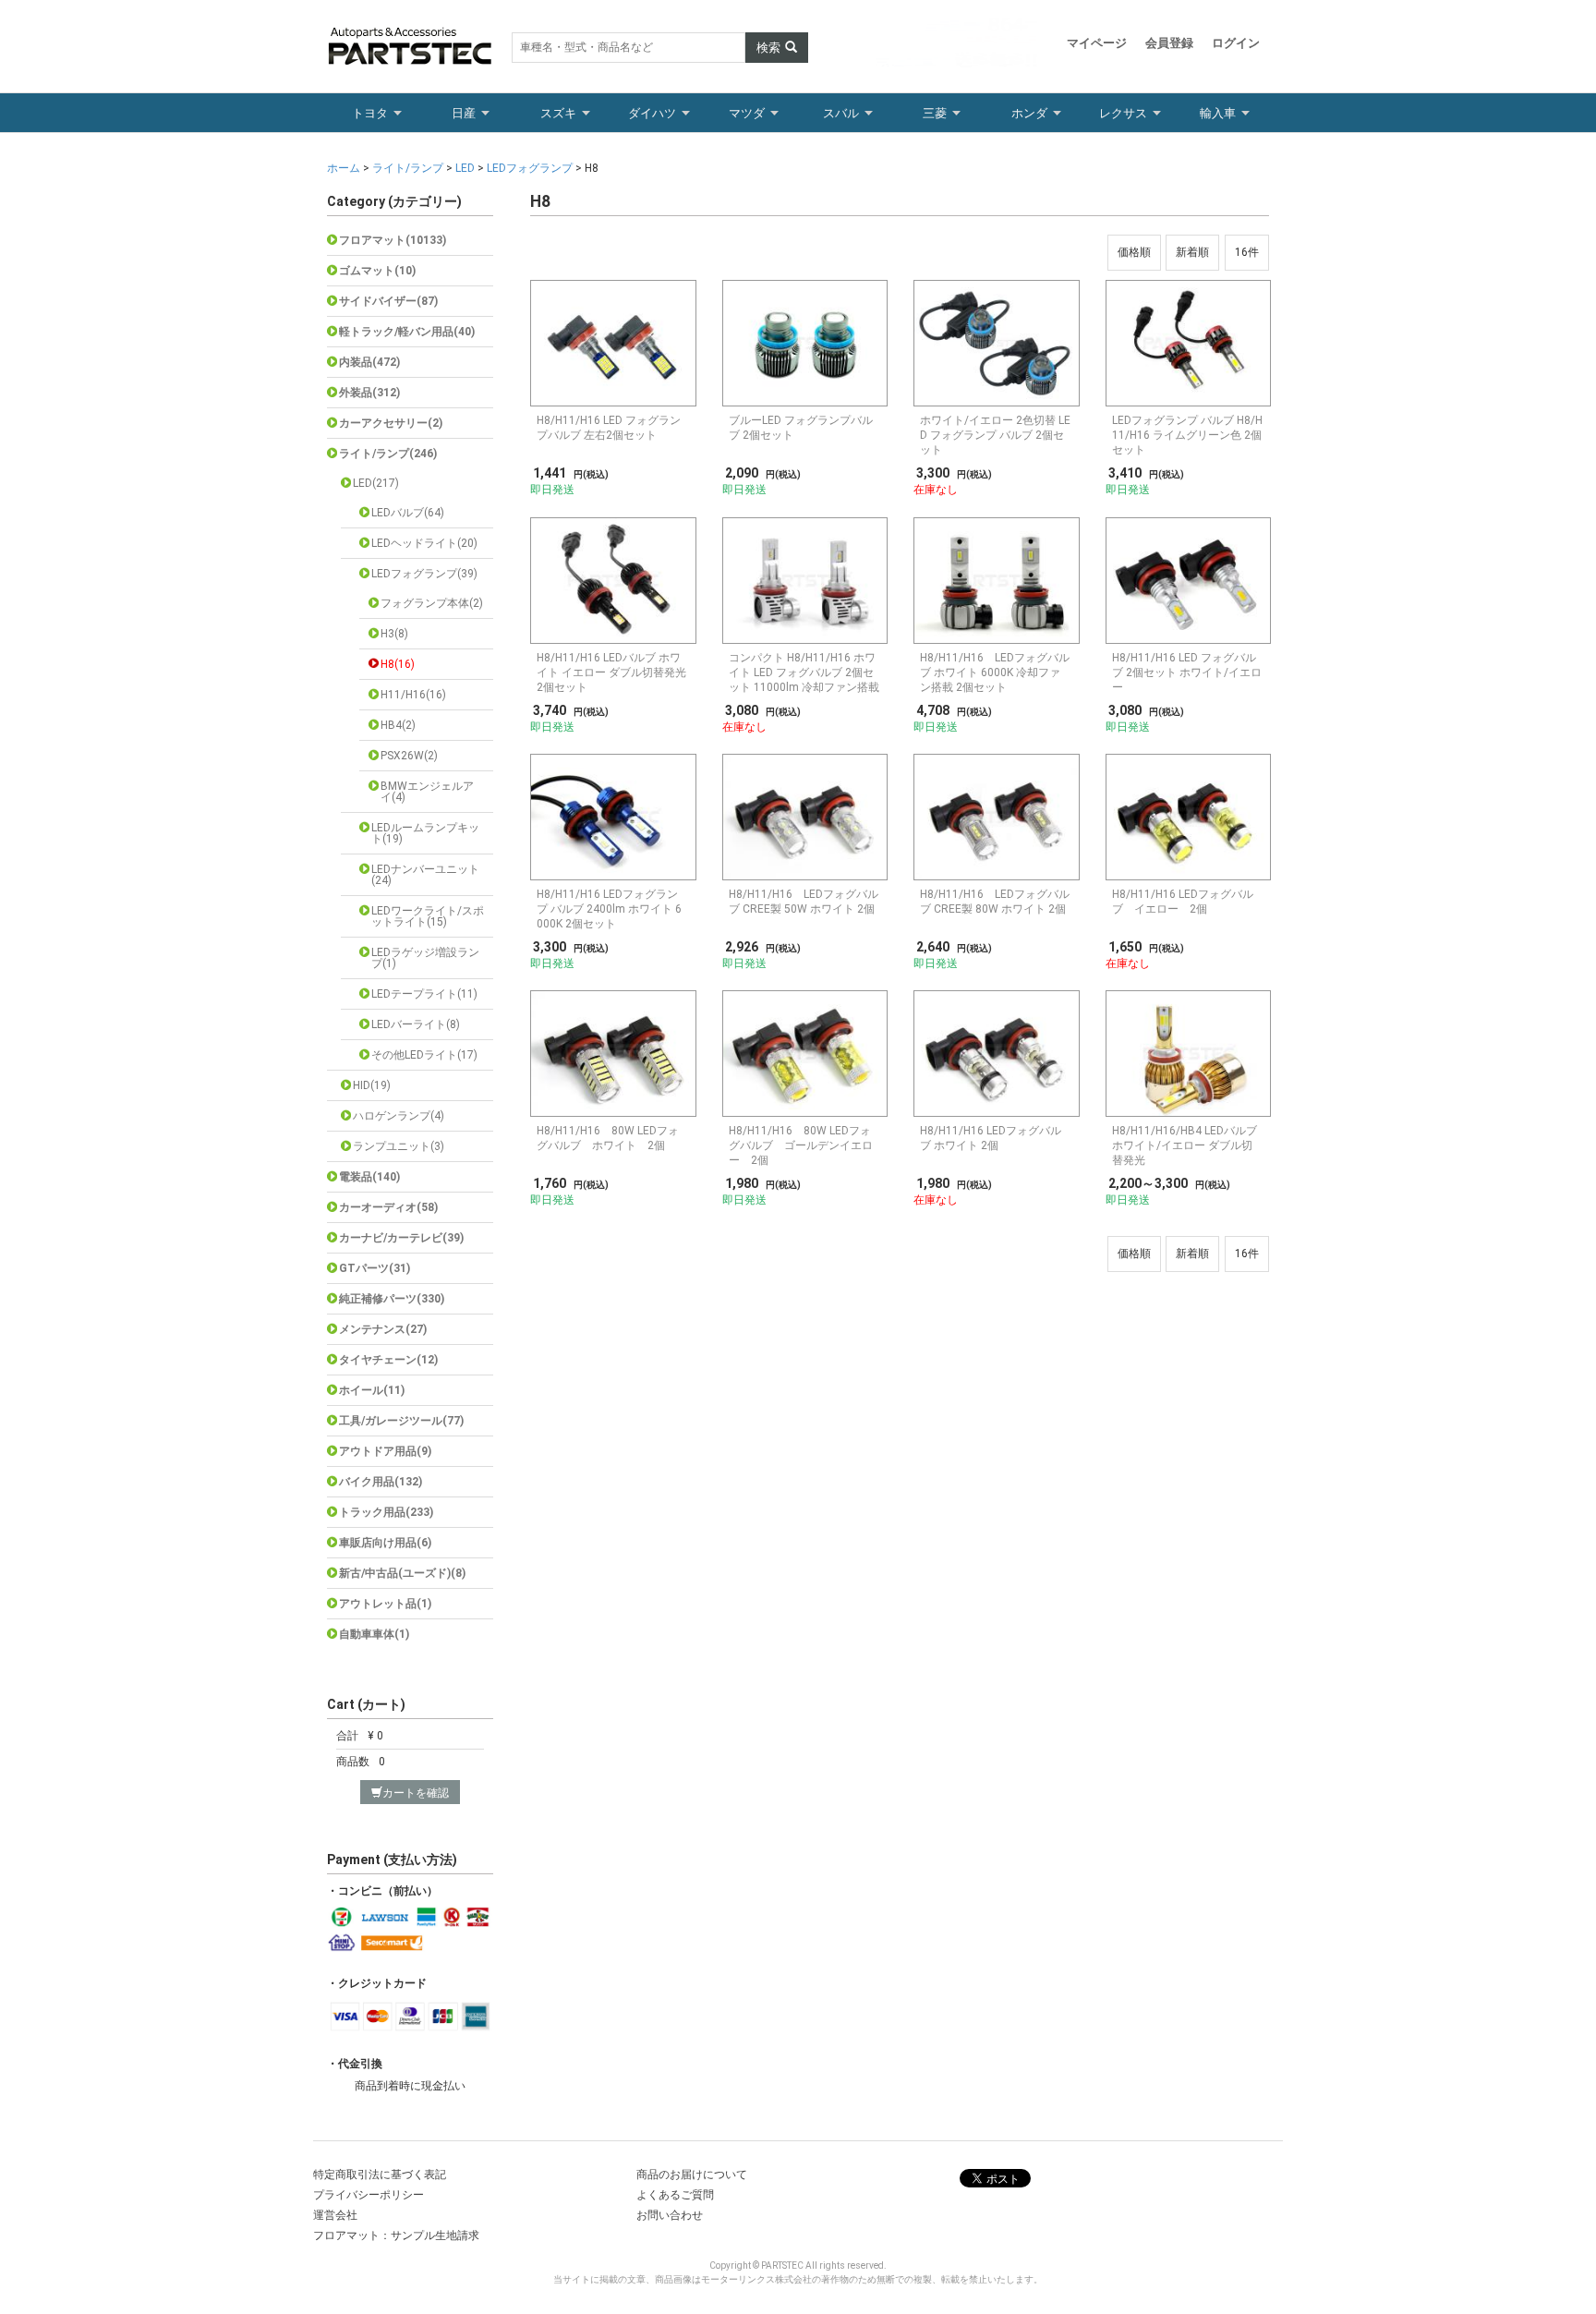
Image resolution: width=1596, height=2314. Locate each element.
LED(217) (376, 483)
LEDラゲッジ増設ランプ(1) (425, 958)
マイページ (1097, 43)
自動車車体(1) (374, 1634)
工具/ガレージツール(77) (401, 1421)
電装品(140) (369, 1177)
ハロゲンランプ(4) (399, 1116)
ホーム (345, 168)
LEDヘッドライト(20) (424, 543)
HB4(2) (398, 725)
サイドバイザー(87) (388, 301)
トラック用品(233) (386, 1512)
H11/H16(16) (413, 695)
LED (465, 168)
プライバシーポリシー (369, 2195)
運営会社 (335, 2215)
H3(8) (394, 634)
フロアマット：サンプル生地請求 (396, 2235)
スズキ (558, 113)
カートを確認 (416, 1793)
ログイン (1236, 43)
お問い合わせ (670, 2215)
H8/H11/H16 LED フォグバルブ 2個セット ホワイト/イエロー (1187, 672)
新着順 (1192, 252)
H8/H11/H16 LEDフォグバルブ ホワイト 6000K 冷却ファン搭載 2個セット (995, 672)
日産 (464, 113)
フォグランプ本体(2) (432, 603)
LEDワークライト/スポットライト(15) (428, 916)
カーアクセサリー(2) (391, 423)
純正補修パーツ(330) (392, 1299)
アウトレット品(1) (385, 1604)
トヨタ (370, 113)
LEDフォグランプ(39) (424, 574)
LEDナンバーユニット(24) (425, 875)
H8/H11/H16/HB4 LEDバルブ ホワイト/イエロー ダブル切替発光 (1185, 1145)
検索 (768, 48)
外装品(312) (369, 393)
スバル (841, 113)
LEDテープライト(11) (424, 994)
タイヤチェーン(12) (388, 1360)
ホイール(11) (372, 1390)
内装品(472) (369, 362)
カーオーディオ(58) (388, 1207)
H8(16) (398, 664)
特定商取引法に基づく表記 (380, 2175)
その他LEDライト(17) (424, 1055)
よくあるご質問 (675, 2195)
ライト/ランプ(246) (388, 454)
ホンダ (1029, 113)
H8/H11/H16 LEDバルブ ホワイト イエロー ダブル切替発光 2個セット (611, 672)
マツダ (747, 113)
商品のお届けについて (692, 2175)
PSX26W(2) (409, 756)
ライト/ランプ (408, 168)
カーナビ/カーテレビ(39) (401, 1238)
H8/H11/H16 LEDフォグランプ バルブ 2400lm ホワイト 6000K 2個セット (609, 909)
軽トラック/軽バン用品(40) (407, 332)
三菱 (935, 113)
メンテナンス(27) (383, 1329)
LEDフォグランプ (530, 168)
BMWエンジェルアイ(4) (427, 792)
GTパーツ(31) (375, 1268)
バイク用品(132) (381, 1482)
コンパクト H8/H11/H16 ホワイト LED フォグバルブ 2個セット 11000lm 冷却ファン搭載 (804, 672)
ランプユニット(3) (399, 1146)
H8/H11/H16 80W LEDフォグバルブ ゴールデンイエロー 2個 (801, 1145)
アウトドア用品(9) (385, 1451)
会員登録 (1169, 43)
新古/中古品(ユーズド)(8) (402, 1573)
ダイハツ (652, 113)
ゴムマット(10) (377, 271)
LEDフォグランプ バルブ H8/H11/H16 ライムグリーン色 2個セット (1187, 435)
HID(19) (372, 1085)
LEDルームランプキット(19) (425, 833)
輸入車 (1218, 113)
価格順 (1134, 252)
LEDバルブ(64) (408, 513)
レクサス (1123, 113)
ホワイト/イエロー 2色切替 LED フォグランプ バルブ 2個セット (995, 435)
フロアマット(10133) (393, 240)
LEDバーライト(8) (416, 1024)
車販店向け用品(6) (385, 1543)
